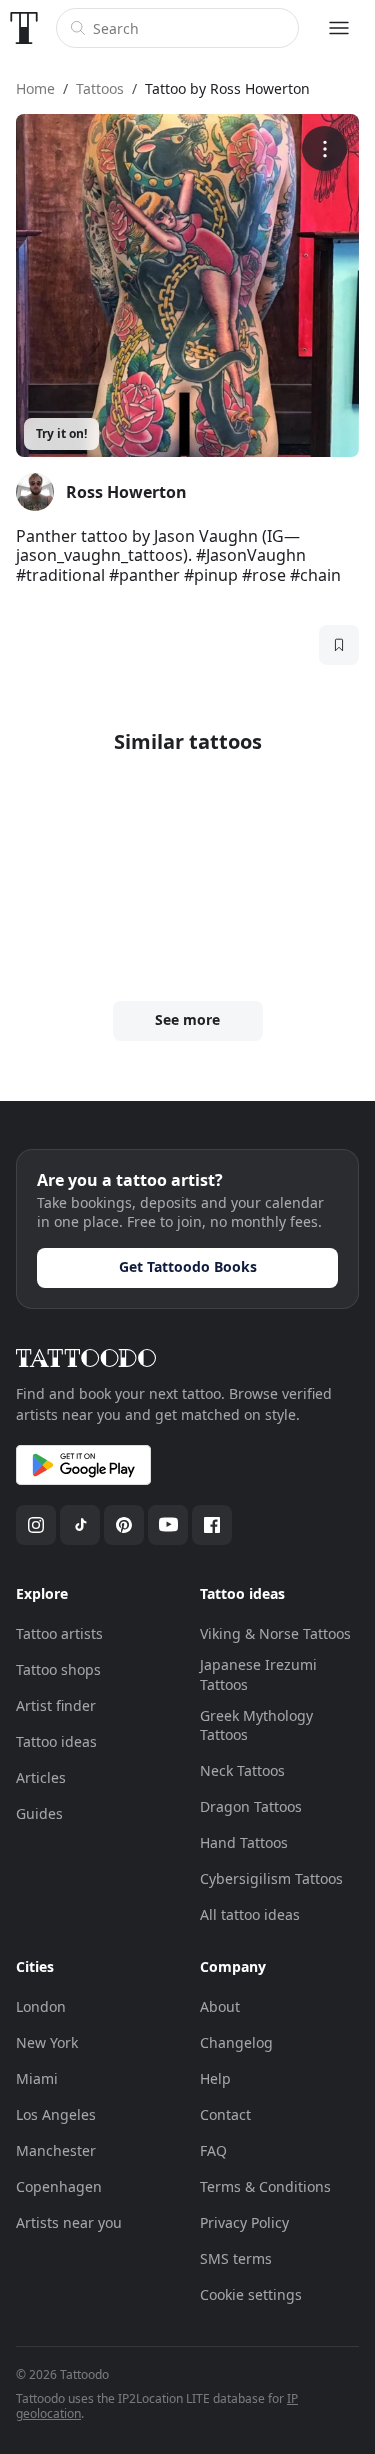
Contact (225, 2114)
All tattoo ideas (250, 1914)
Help (215, 2078)
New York (47, 2042)
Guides (39, 1813)
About (220, 2006)
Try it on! (61, 433)
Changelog (236, 2042)
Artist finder (56, 1705)
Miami (37, 2078)
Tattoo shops (58, 1669)
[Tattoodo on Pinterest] (124, 1525)
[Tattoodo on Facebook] (212, 1525)
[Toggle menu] (339, 28)
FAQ (213, 2150)
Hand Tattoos (244, 1842)
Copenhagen (59, 2186)
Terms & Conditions (265, 2186)
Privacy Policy (244, 2222)
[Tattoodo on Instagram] (36, 1525)
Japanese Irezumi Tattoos (258, 1674)
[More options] (324, 148)
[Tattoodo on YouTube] (168, 1525)
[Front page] (24, 28)
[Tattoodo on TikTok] (80, 1525)
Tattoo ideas (56, 1741)
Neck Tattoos (242, 1770)
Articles (41, 1777)
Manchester (56, 2150)
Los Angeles (56, 2114)
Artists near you (69, 2222)
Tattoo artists (59, 1633)
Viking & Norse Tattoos (275, 1633)
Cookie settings (251, 2294)
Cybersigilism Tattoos (271, 1878)
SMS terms (236, 2258)
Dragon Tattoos (251, 1806)
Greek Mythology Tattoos (256, 1725)
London (41, 2006)
